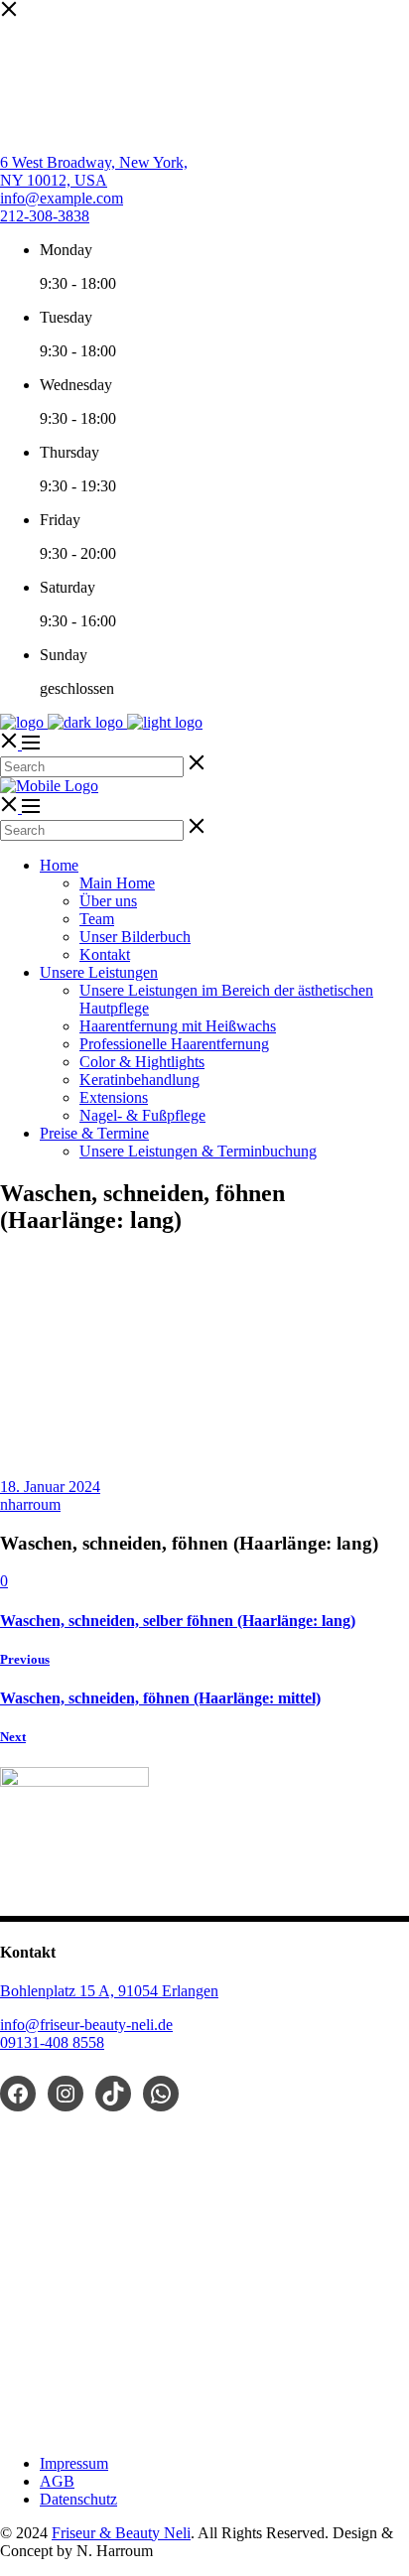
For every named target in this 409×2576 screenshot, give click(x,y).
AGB (57, 2481)
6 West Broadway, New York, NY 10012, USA (94, 171)
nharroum (30, 1504)
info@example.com (62, 198)
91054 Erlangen (168, 1991)
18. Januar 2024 (50, 1487)
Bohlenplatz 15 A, (59, 1991)
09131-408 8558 (52, 2042)
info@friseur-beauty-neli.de (86, 2025)
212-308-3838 (45, 216)
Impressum (74, 2463)
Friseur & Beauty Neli (121, 2533)
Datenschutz (78, 2499)
